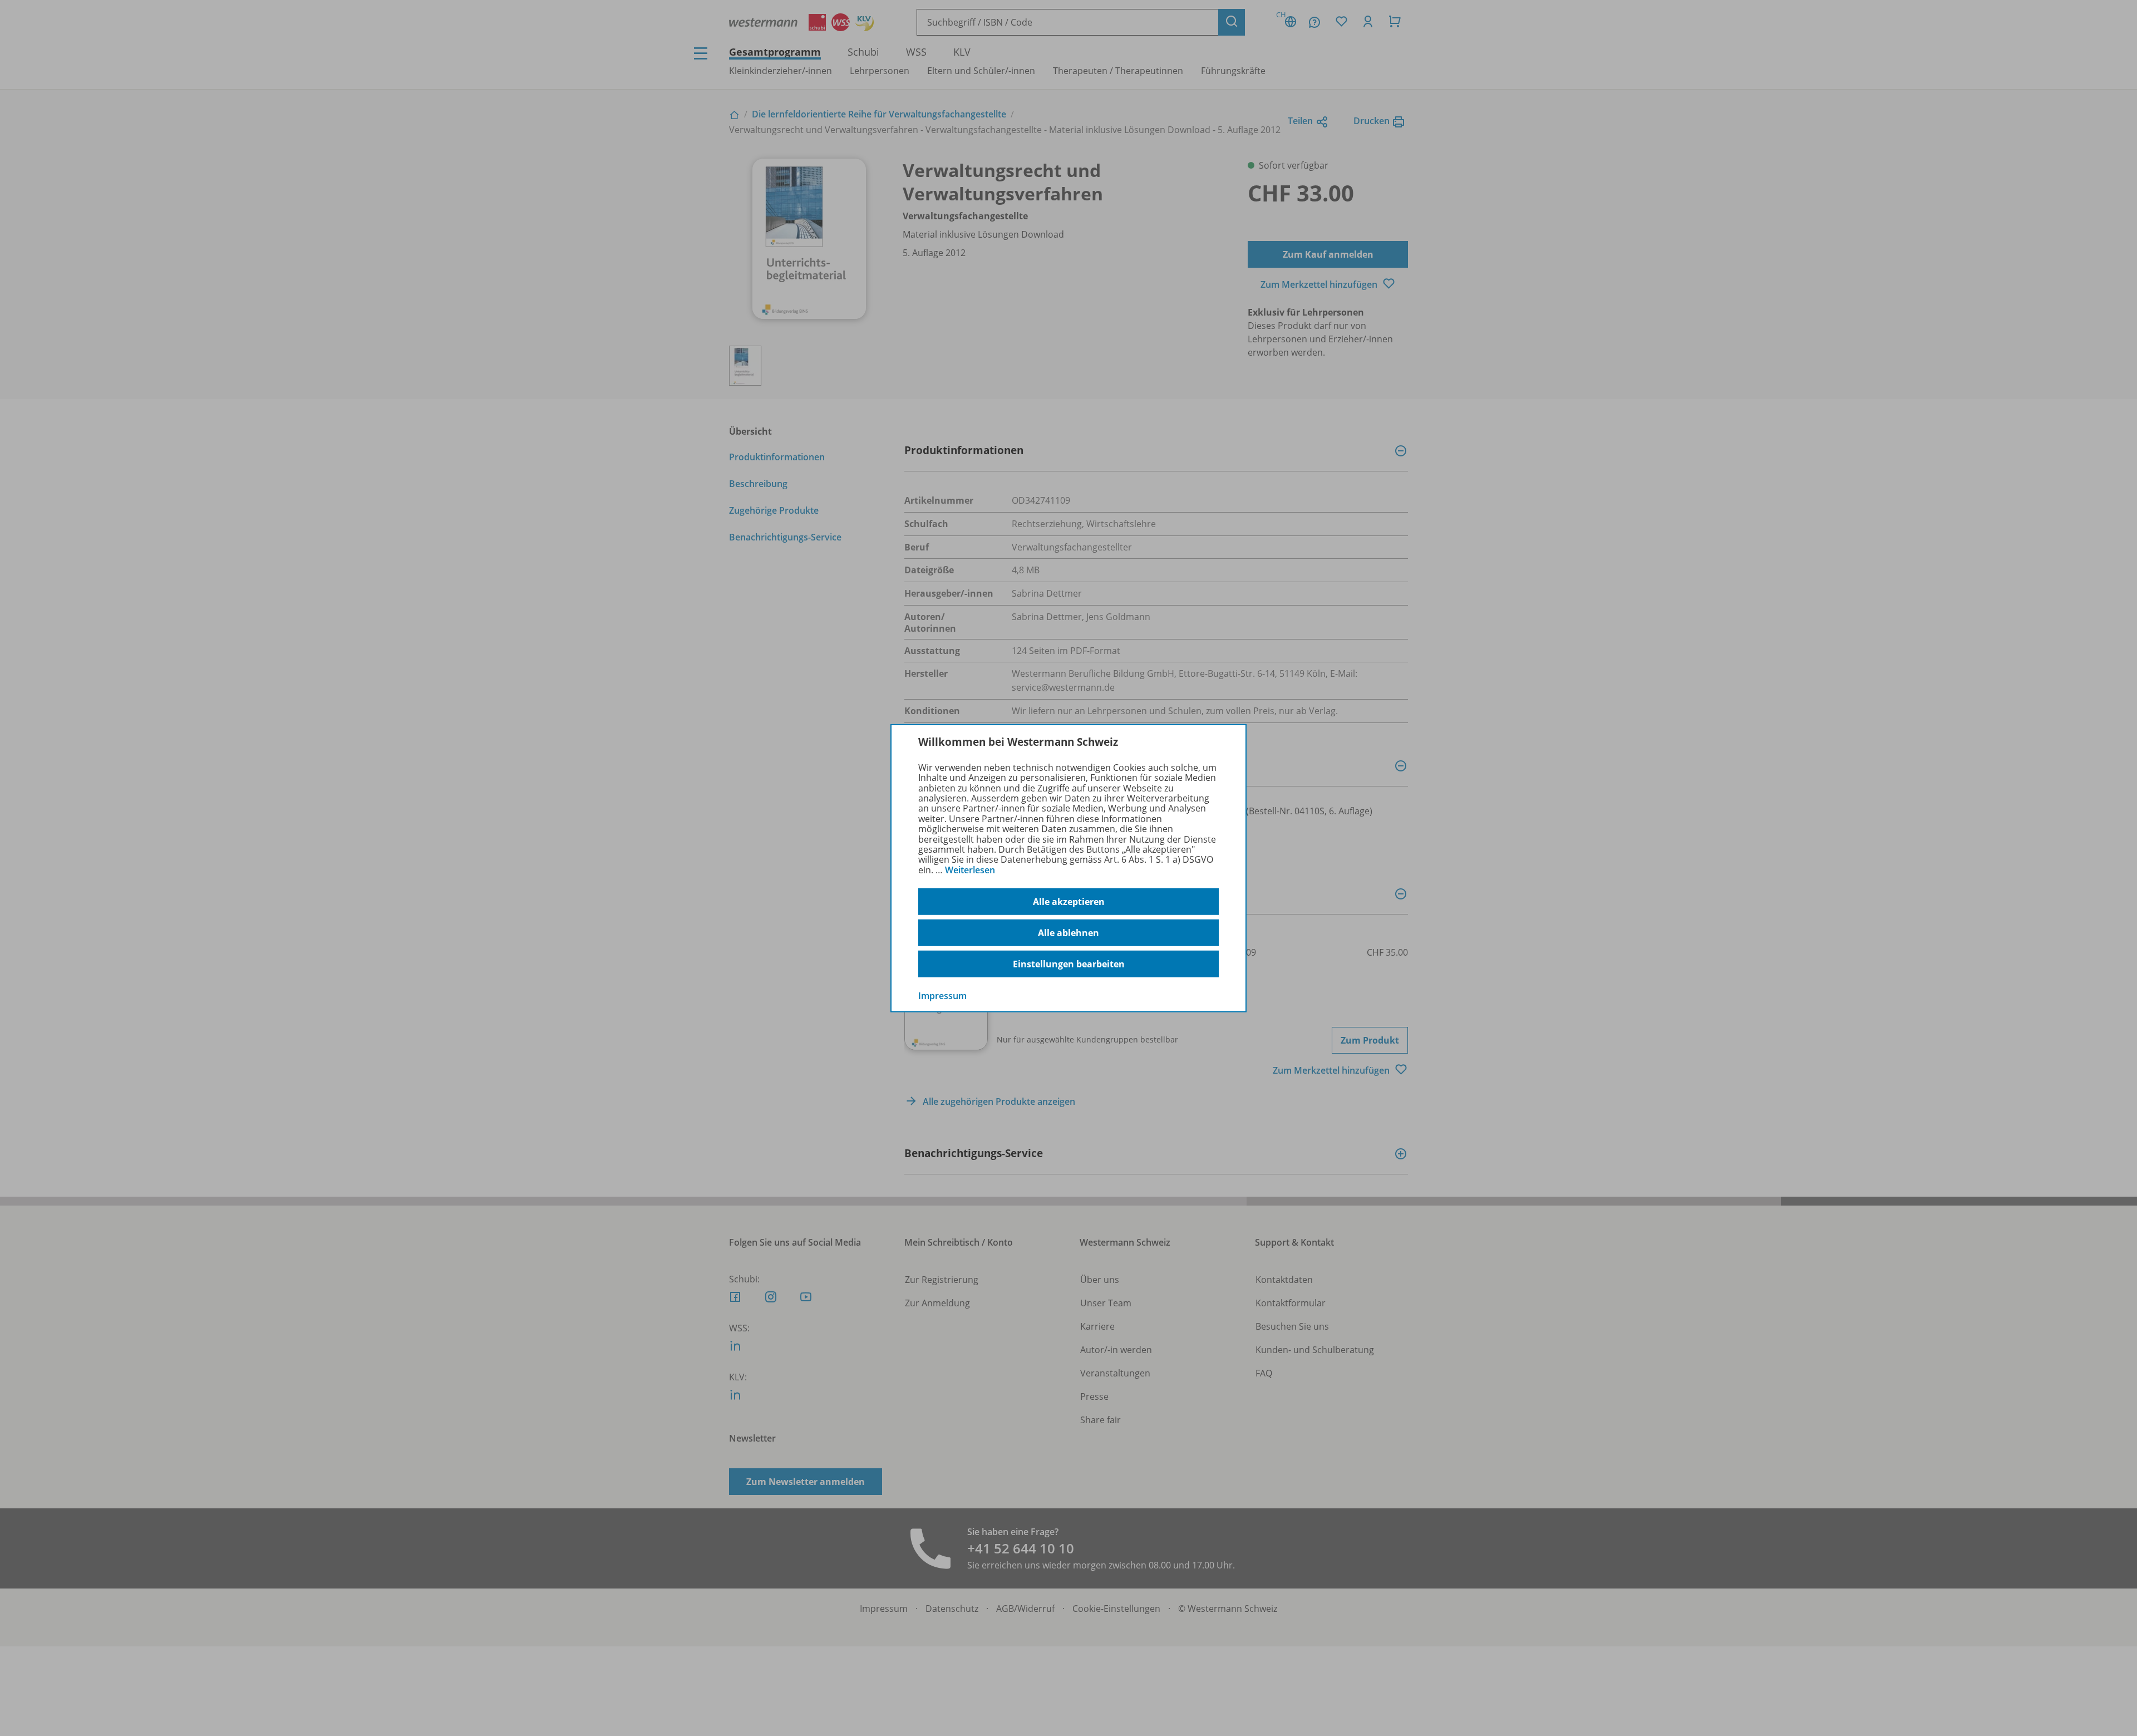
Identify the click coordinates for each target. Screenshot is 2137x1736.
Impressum (942, 996)
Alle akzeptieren (1069, 902)
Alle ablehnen (1068, 933)
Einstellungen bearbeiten (1069, 964)
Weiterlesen (970, 870)
